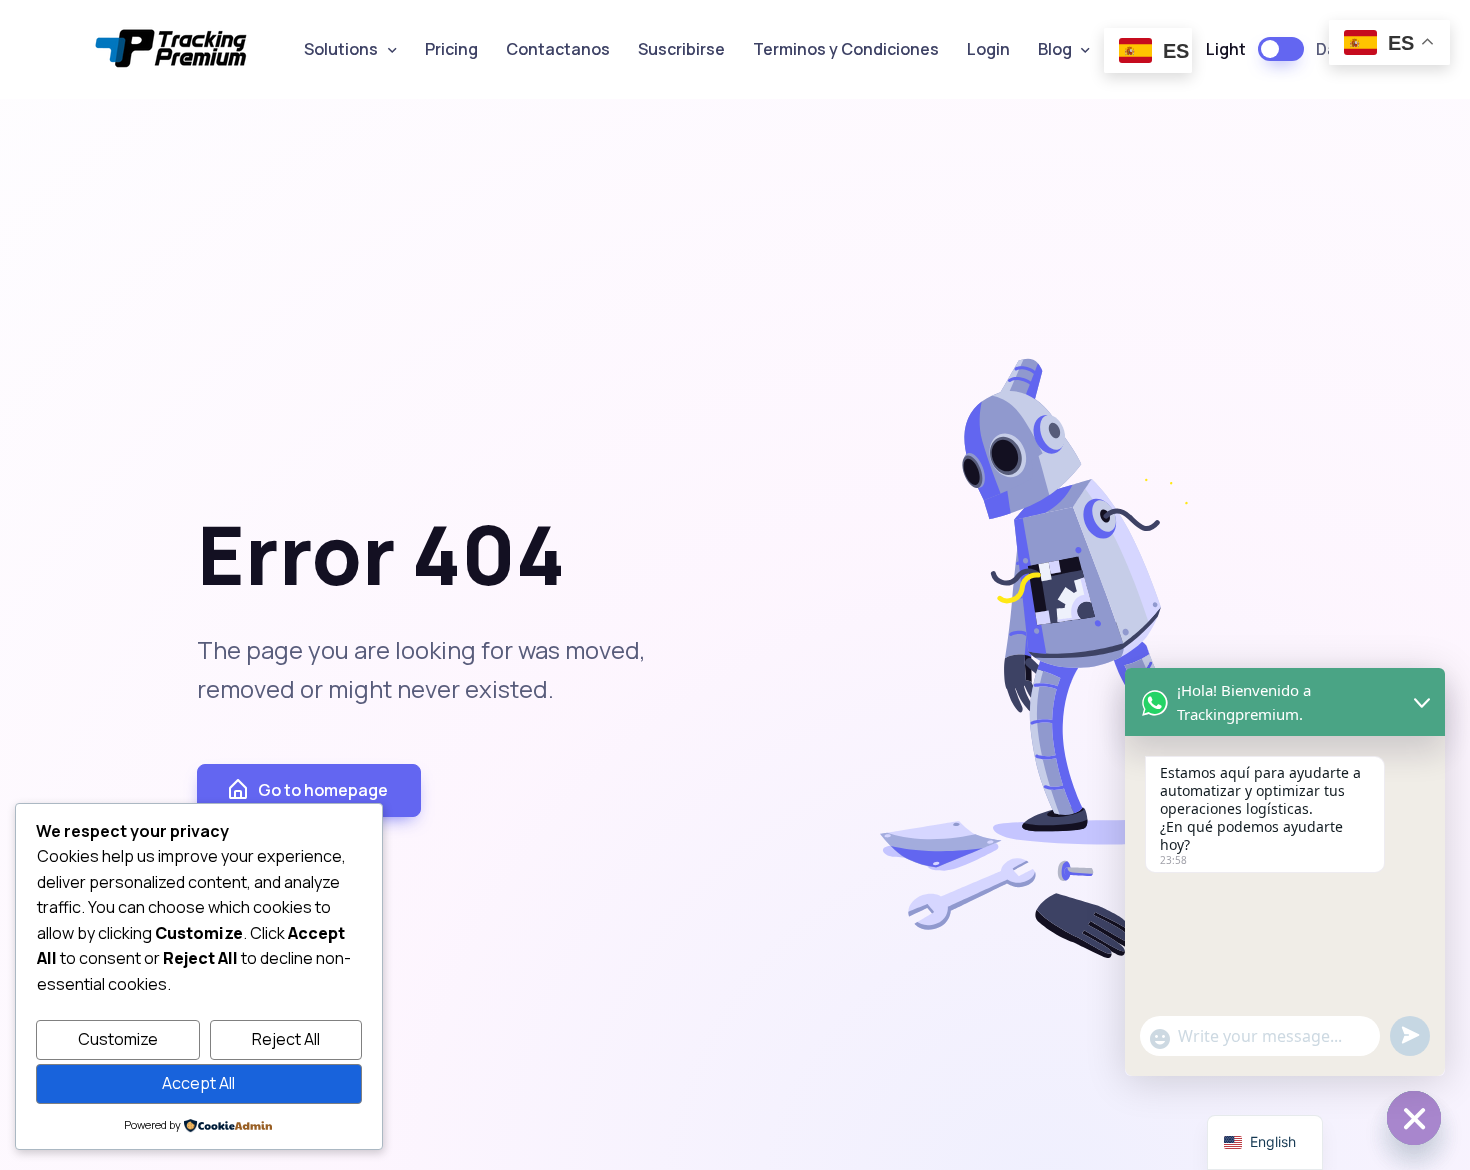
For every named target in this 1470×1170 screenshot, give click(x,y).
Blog (1055, 49)
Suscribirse (681, 49)
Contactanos (558, 49)
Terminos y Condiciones (846, 49)
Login (988, 49)
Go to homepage (323, 790)
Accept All (198, 1083)
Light (1226, 49)
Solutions (341, 49)
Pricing (451, 49)
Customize (118, 1039)
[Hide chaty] (1414, 1118)
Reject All (286, 1039)
